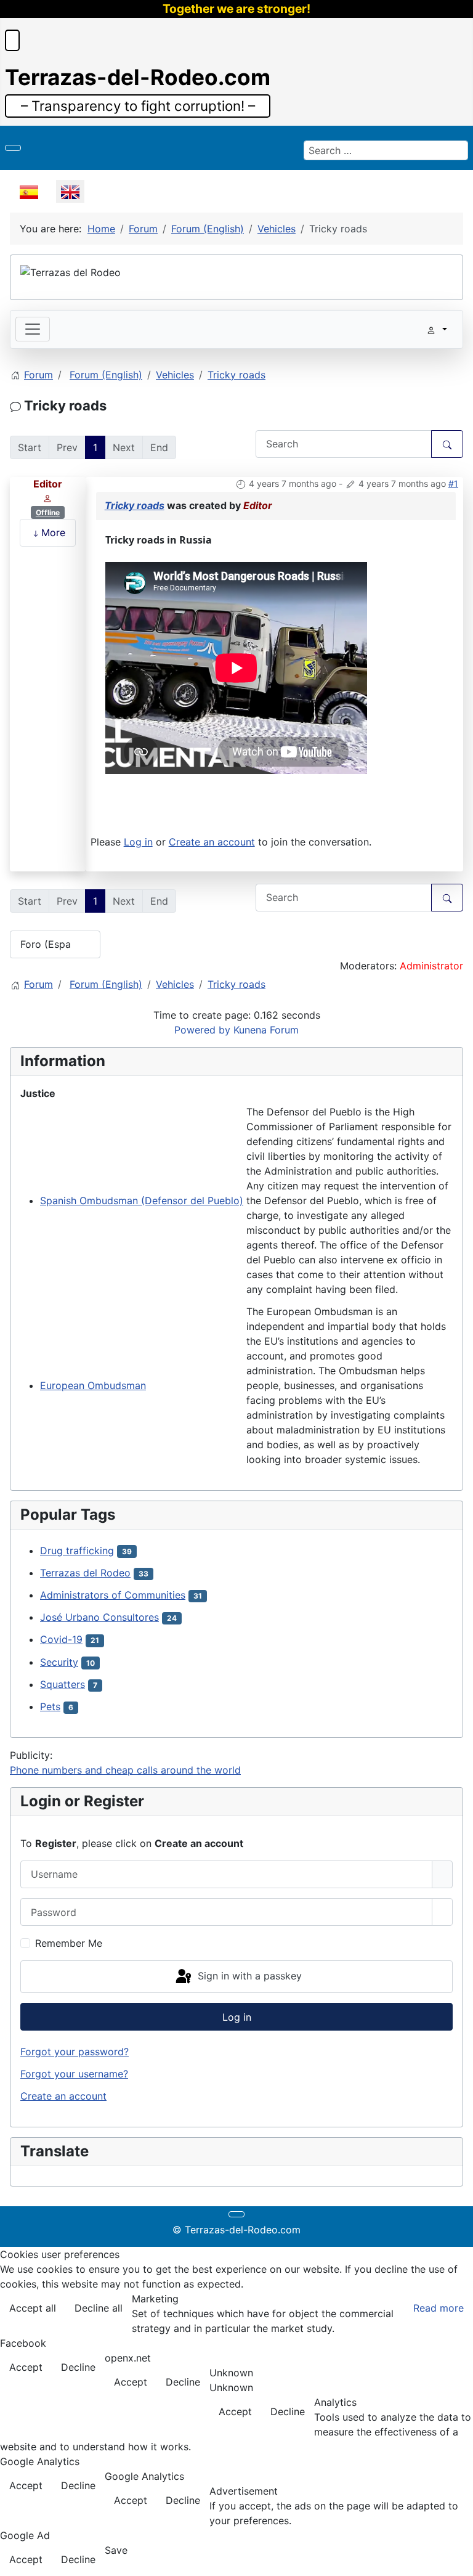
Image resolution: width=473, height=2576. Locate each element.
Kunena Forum (266, 1030)
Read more (439, 2308)
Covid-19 (61, 1639)
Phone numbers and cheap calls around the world (125, 1770)
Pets (50, 1706)
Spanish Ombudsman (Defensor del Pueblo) (142, 1200)
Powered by (202, 1030)
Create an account (212, 842)
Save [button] (116, 2550)
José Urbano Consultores (99, 1617)
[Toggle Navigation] (13, 148)
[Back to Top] (458, 2561)
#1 (453, 483)
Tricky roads (135, 505)
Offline (48, 512)
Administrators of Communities (113, 1595)
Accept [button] (26, 2367)
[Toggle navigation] (33, 329)
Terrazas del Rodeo (85, 1573)
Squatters (63, 1684)
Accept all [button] (33, 2308)
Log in (138, 842)
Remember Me (69, 1943)
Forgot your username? (74, 2074)
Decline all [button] (99, 2308)
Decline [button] (78, 2367)
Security (59, 1662)
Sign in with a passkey (248, 1976)
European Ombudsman (93, 1385)
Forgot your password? (75, 2052)
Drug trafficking (77, 1551)
